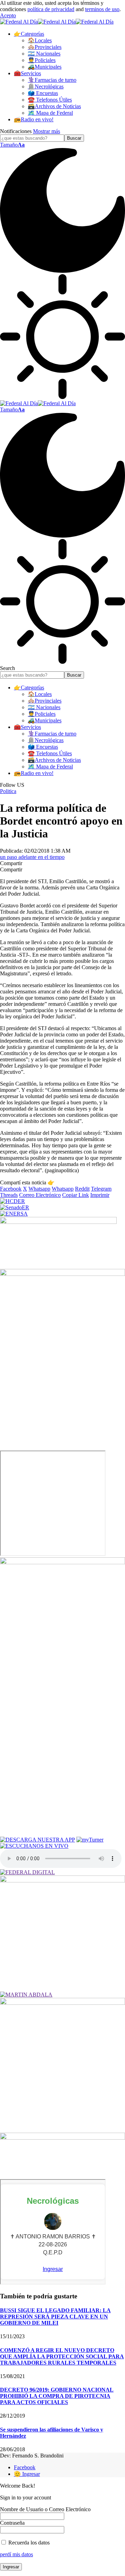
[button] (8, 15)
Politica (8, 791)
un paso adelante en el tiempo (32, 857)
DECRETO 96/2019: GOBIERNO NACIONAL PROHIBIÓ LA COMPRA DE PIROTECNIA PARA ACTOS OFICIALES (57, 2396)
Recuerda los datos (28, 2543)
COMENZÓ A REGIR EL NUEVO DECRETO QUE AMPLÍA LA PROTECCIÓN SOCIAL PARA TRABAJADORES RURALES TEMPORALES (62, 2356)
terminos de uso (102, 9)
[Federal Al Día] (57, 22)
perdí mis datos (16, 2554)
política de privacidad (51, 9)
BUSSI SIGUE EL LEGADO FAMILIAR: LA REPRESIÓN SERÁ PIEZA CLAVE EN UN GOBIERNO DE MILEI (55, 2317)
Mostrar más (47, 131)
